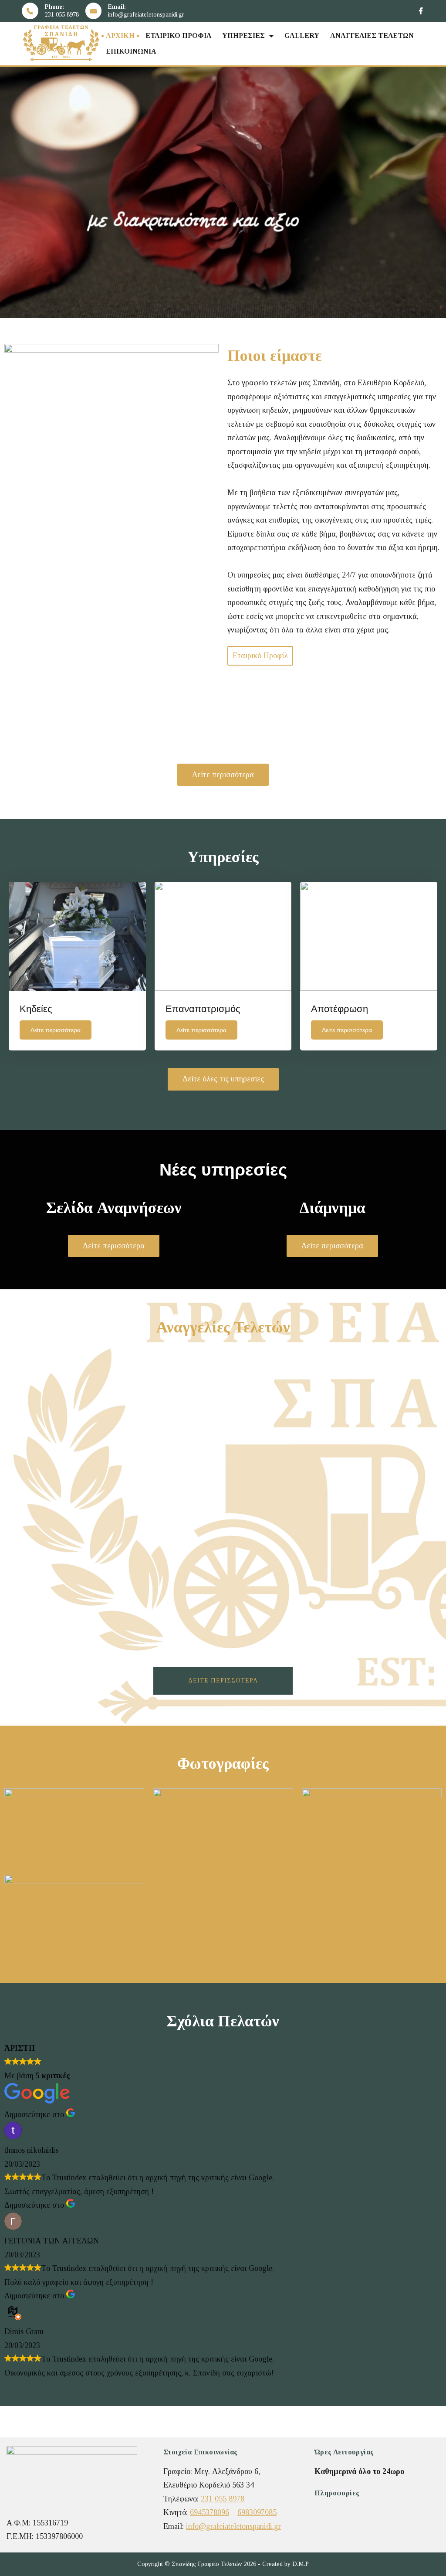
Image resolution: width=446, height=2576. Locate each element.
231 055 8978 (62, 15)
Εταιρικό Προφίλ (178, 36)
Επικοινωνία (131, 51)
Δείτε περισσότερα (223, 1681)
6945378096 (209, 2512)
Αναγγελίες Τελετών (372, 36)
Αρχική (120, 36)
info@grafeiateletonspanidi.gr (146, 15)
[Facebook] (421, 11)
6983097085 (257, 2512)
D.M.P (301, 2564)
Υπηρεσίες (243, 36)
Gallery (302, 36)
